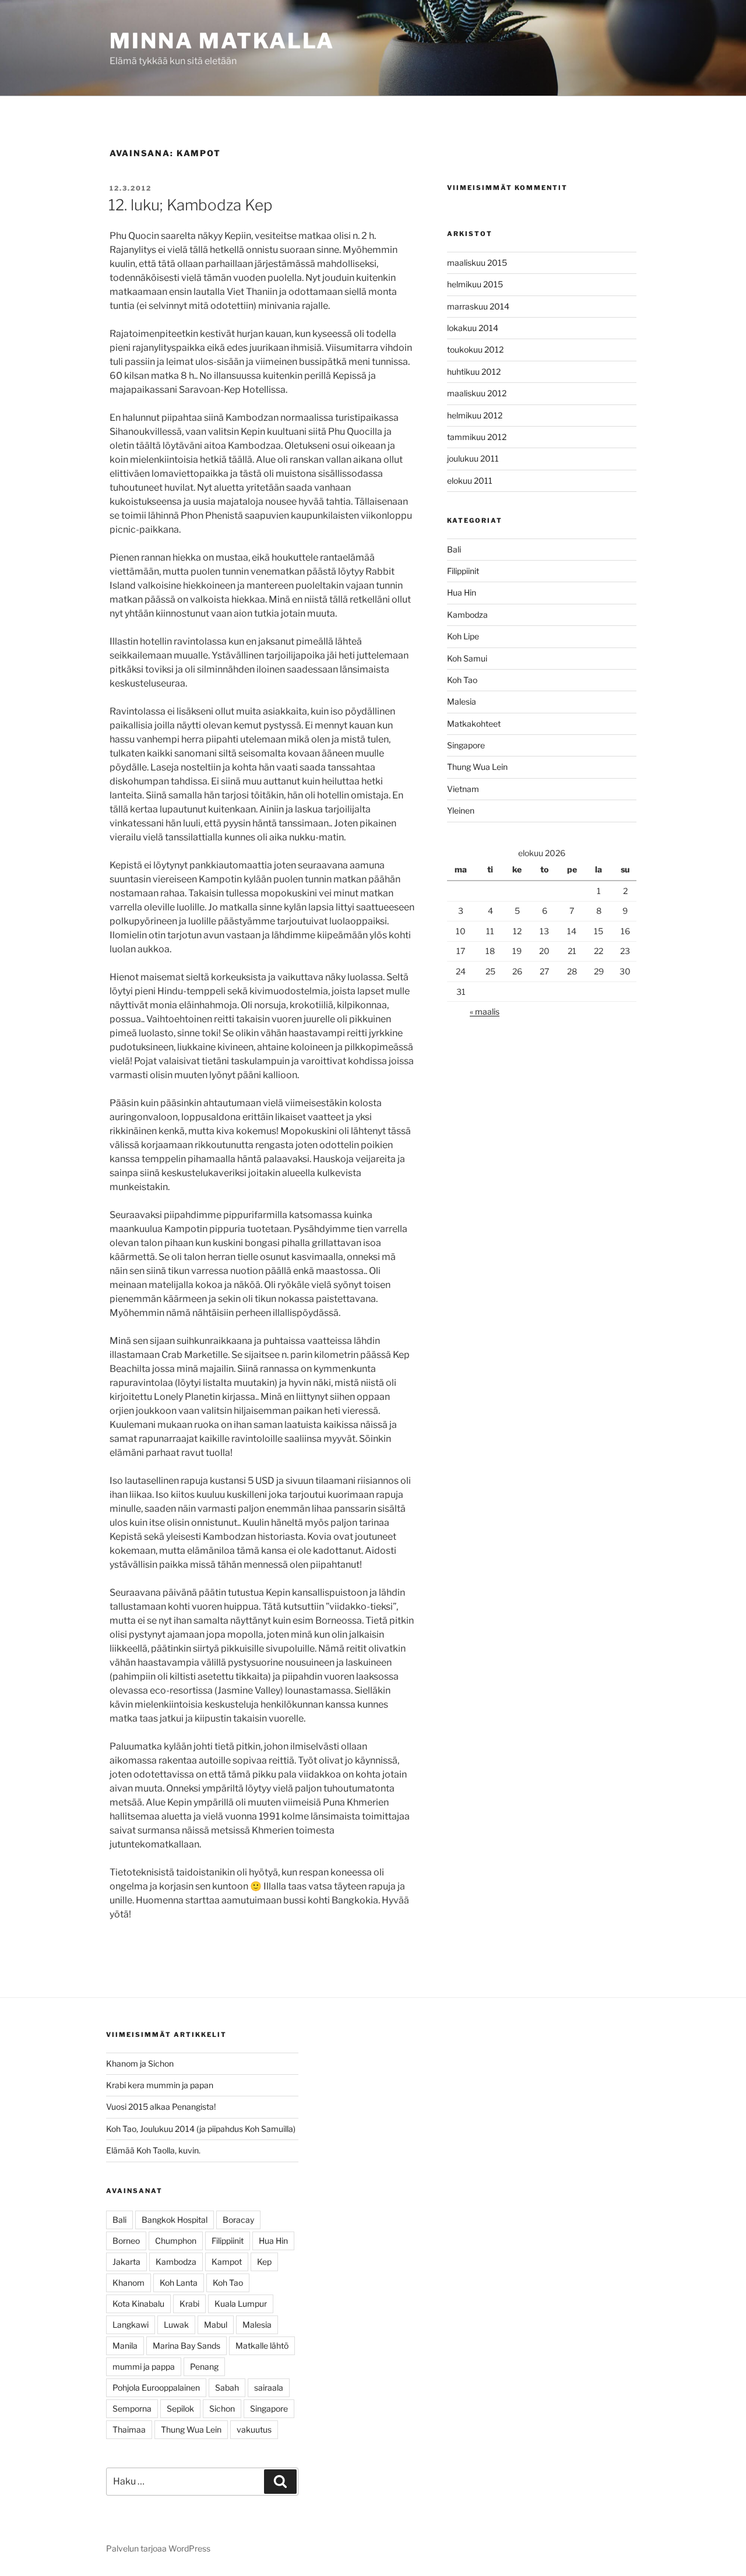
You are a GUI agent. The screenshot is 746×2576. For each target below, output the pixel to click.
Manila (125, 2346)
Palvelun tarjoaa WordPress (158, 2548)
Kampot (227, 2262)
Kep (264, 2262)
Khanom (129, 2283)
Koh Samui (467, 658)
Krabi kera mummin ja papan (160, 2085)
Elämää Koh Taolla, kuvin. (153, 2150)
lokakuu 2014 (473, 328)
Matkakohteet (474, 724)
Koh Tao (462, 680)
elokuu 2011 (470, 481)
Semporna (132, 2408)
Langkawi (131, 2325)
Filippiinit (463, 571)
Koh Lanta (179, 2283)
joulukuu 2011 (473, 458)
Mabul (216, 2325)
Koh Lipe (463, 636)
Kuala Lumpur (241, 2304)
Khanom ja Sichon (140, 2063)
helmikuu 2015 (475, 284)
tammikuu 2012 (477, 437)
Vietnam (463, 789)
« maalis (485, 1011)
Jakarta (126, 2262)
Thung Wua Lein (477, 767)
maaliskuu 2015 (477, 263)
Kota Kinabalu (138, 2304)
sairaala (269, 2387)
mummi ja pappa (144, 2366)
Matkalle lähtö (262, 2346)
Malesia (462, 701)
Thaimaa (129, 2429)
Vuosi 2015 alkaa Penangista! (161, 2107)
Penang (204, 2366)
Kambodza (467, 615)
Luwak (176, 2325)
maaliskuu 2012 (477, 393)
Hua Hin (462, 592)
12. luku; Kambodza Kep (190, 205)
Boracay (238, 2220)
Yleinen (461, 810)
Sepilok (180, 2408)
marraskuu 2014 (478, 306)
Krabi (189, 2304)
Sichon (222, 2408)
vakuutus (254, 2429)
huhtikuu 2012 (474, 372)
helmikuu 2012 (475, 415)
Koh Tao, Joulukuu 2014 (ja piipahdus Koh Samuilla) (201, 2129)
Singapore (466, 745)
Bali (454, 549)
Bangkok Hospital (175, 2220)
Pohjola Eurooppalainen (156, 2387)
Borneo (126, 2241)
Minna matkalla (222, 41)
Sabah (227, 2387)
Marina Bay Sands (186, 2346)
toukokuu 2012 (475, 349)
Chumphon (176, 2241)
